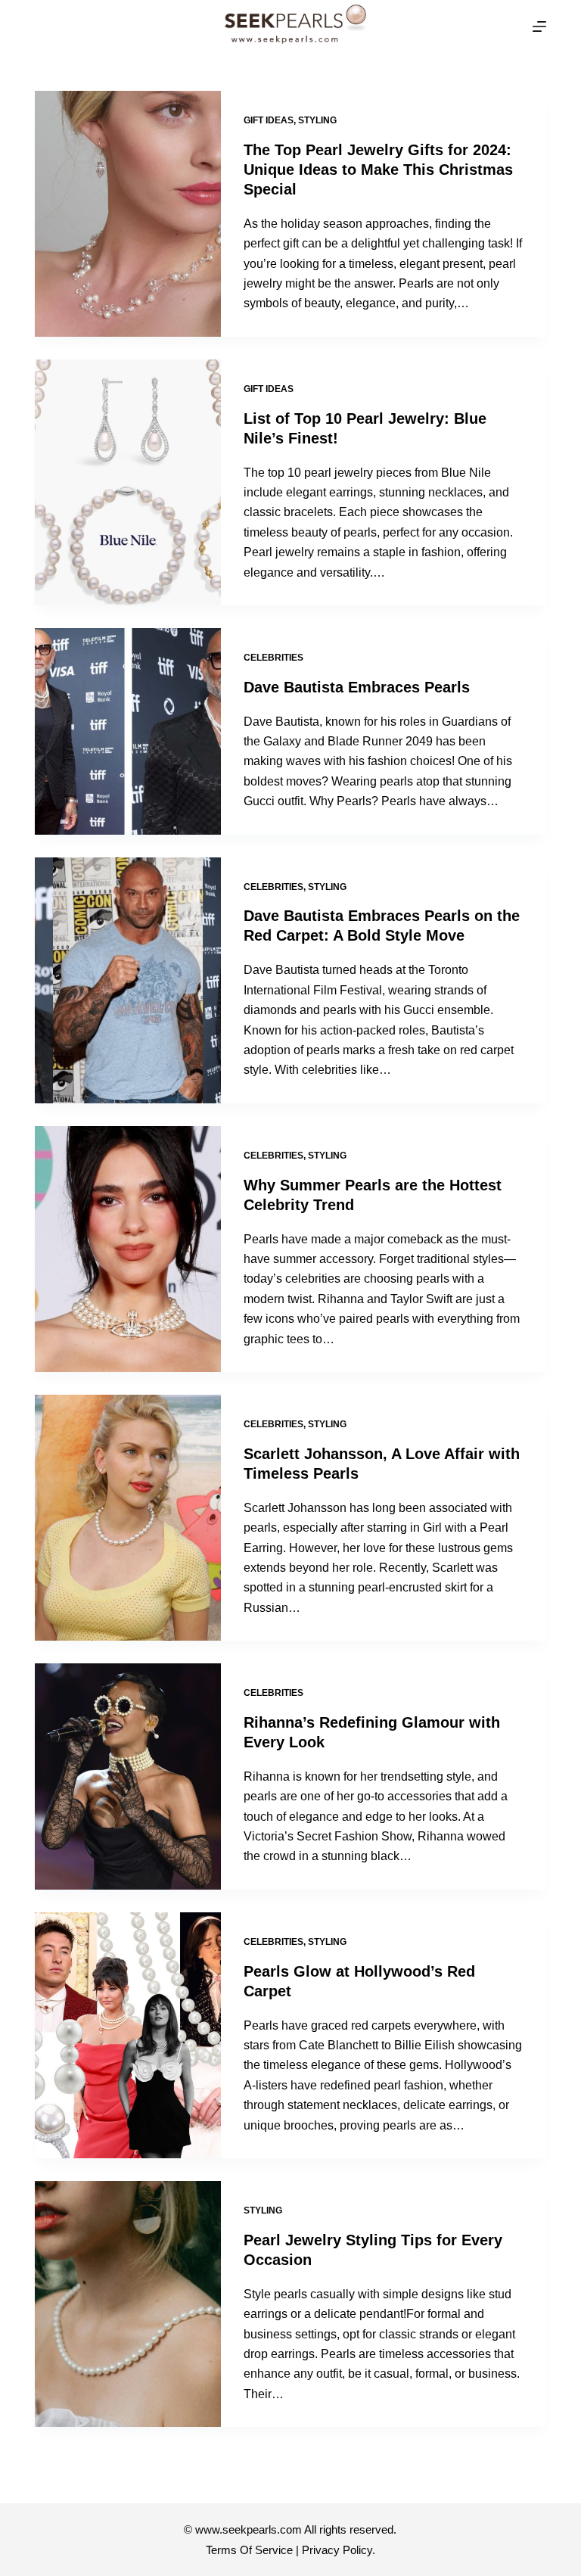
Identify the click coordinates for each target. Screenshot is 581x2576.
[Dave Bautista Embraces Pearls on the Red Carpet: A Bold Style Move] (128, 980)
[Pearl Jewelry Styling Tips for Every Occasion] (128, 2304)
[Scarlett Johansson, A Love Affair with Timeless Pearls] (128, 1518)
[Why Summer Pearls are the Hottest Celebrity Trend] (128, 1249)
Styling (317, 120)
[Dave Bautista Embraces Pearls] (128, 731)
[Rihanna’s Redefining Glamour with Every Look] (128, 1776)
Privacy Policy (337, 2550)
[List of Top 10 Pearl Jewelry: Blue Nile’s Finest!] (128, 482)
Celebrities (273, 658)
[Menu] (539, 26)
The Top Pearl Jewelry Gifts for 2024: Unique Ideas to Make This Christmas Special (378, 170)
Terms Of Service (249, 2550)
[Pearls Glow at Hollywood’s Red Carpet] (128, 2035)
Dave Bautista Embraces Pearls (357, 687)
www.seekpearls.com (249, 2529)
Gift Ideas (269, 120)
